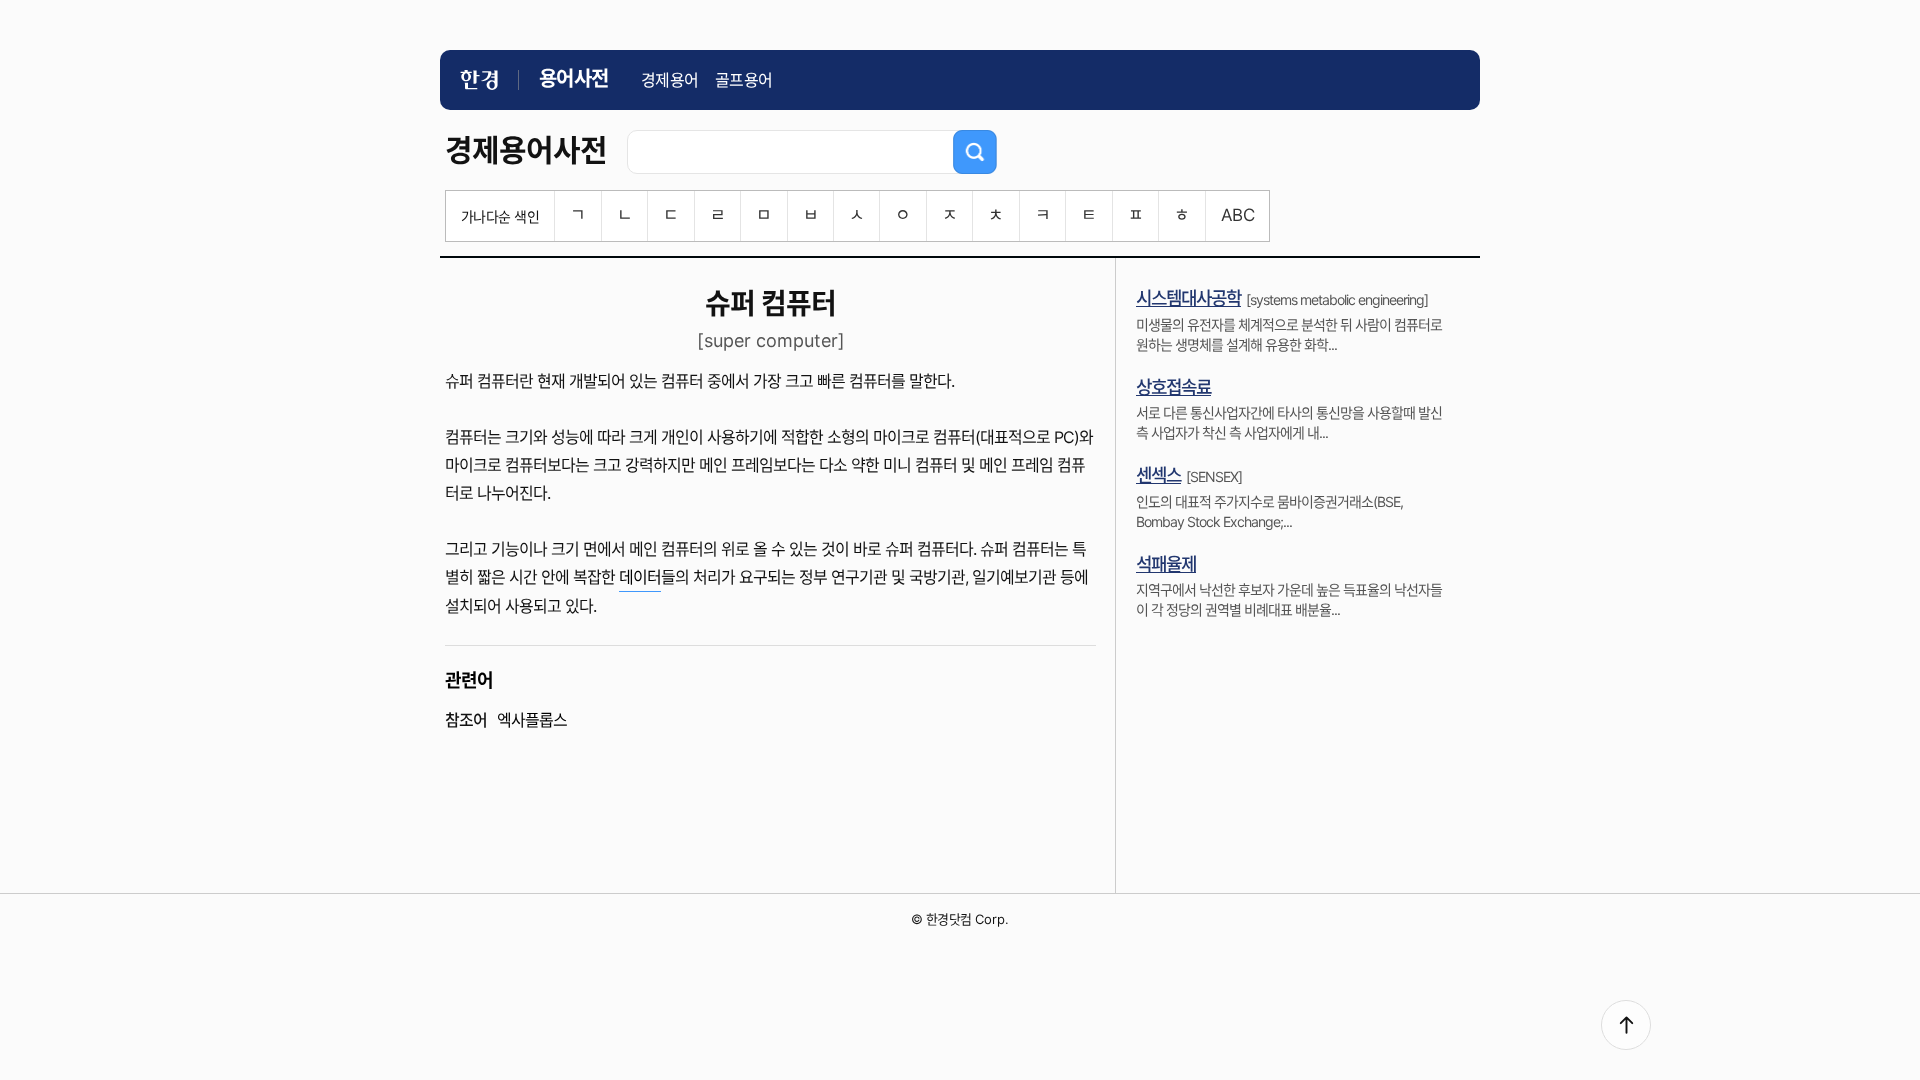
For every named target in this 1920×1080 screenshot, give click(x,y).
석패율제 (1166, 564)
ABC (1237, 215)
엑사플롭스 (532, 720)
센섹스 (1158, 475)
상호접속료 (1173, 387)
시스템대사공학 (1188, 298)
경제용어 (670, 80)
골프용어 (744, 80)
